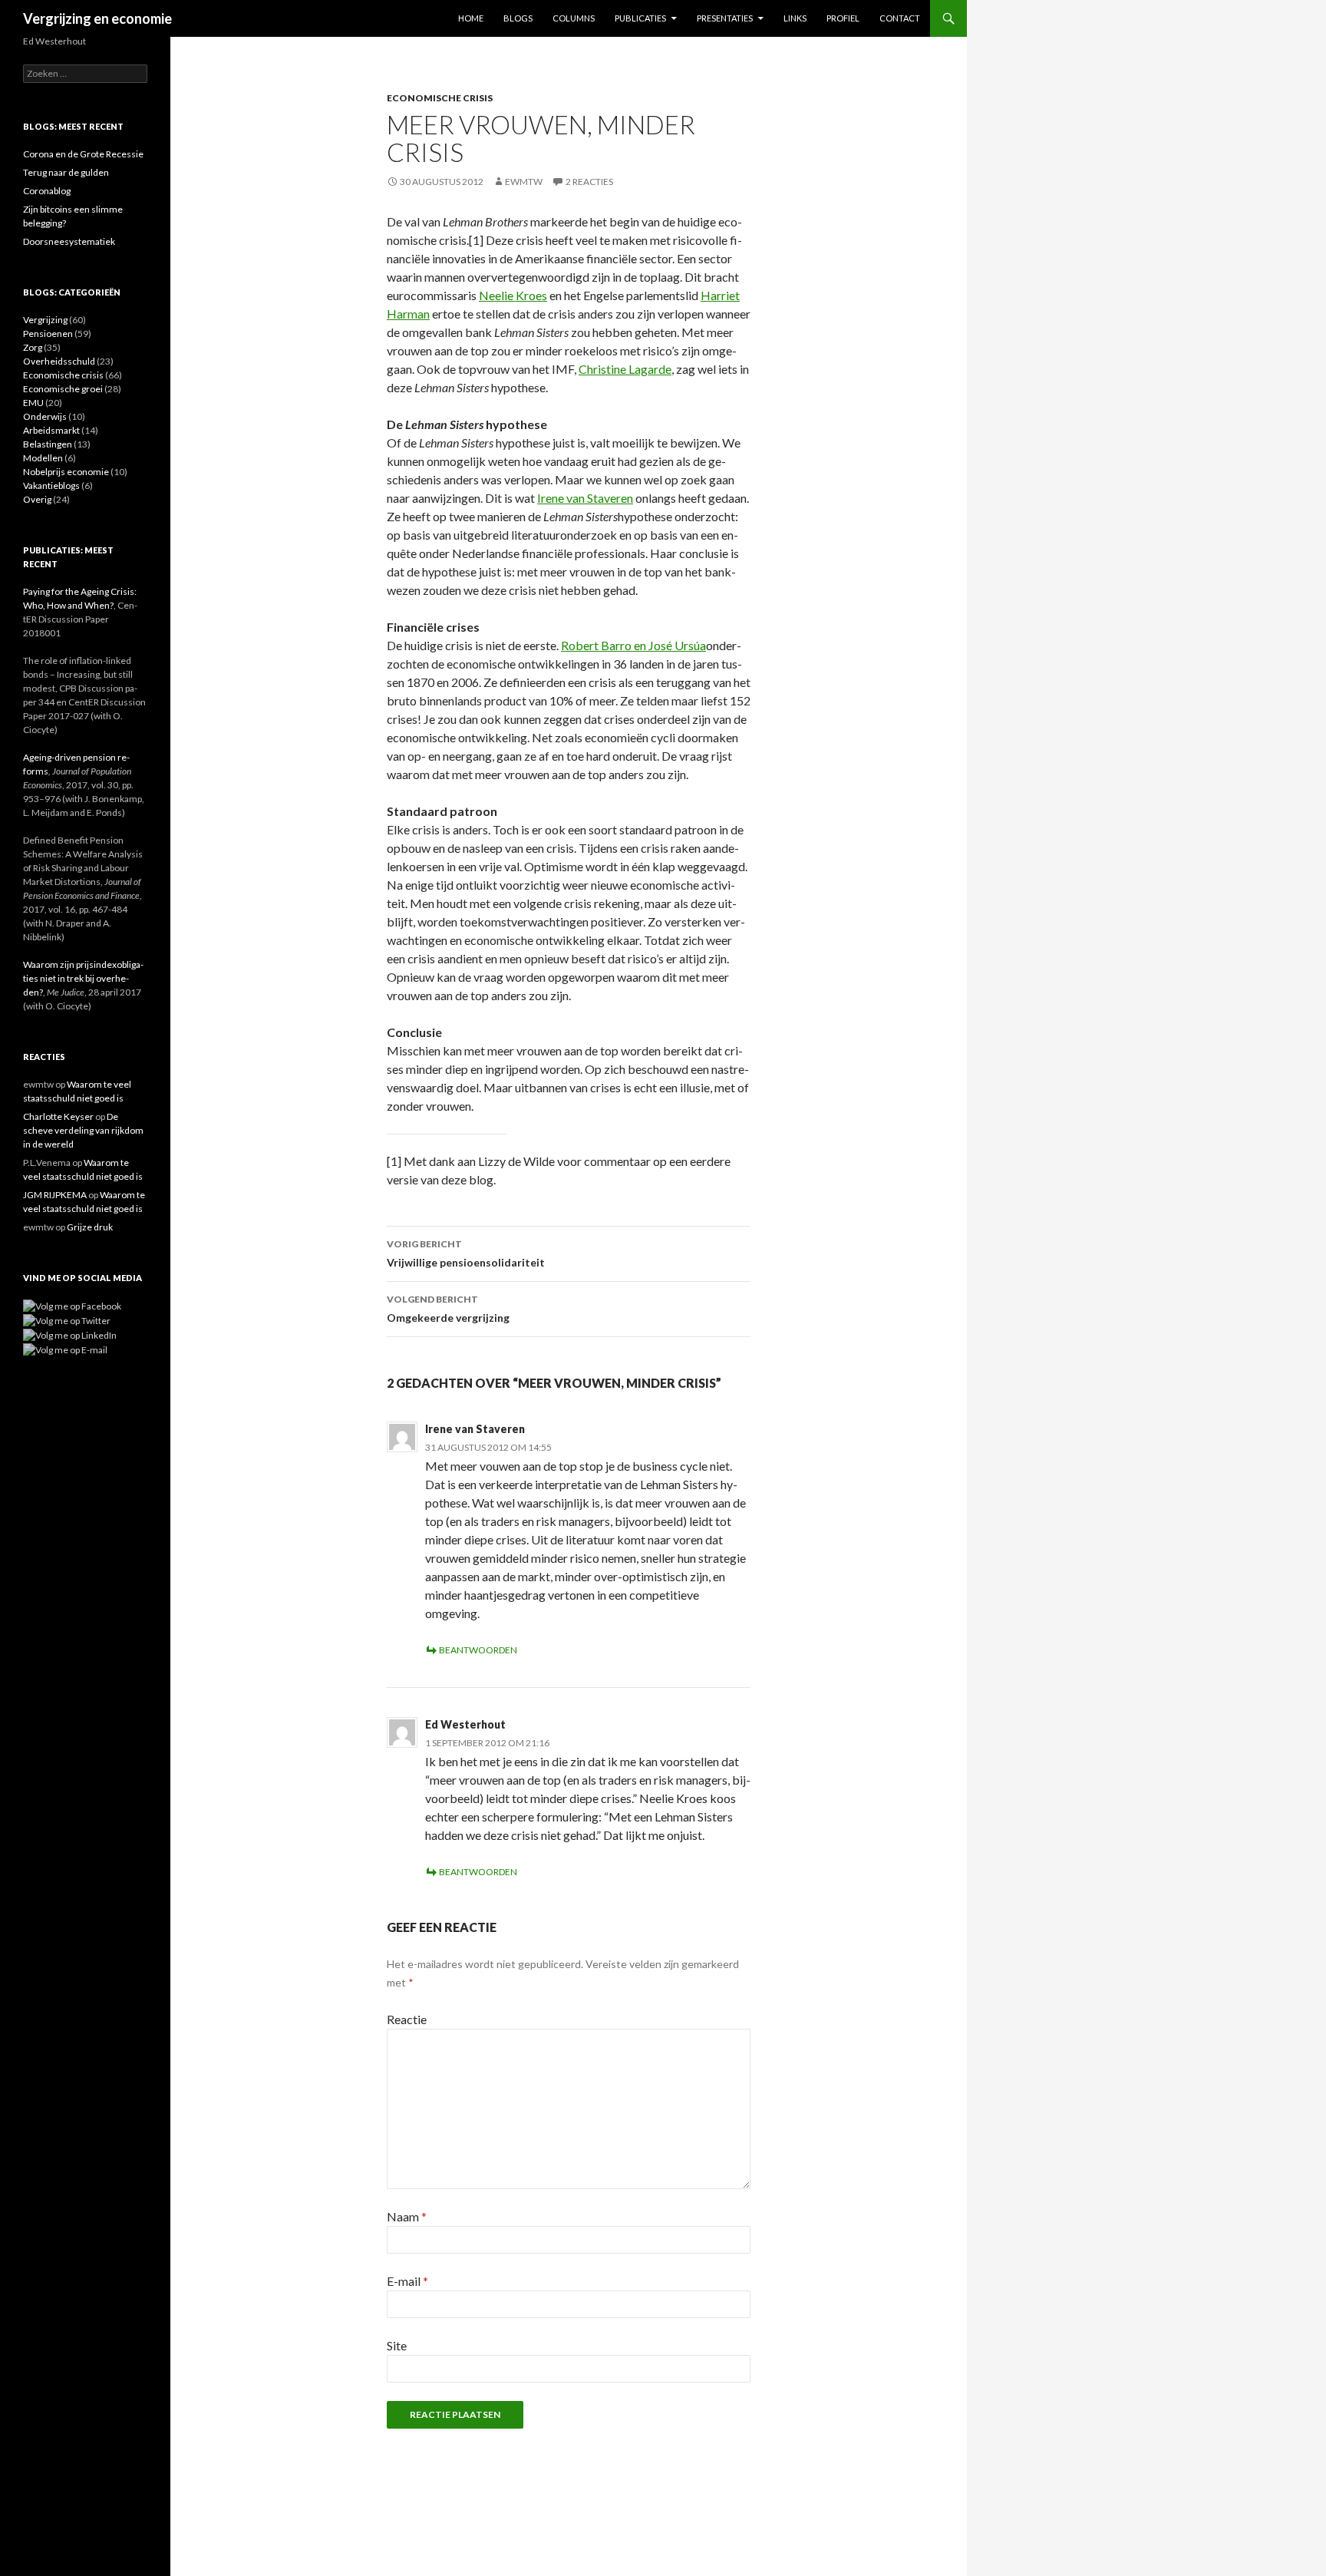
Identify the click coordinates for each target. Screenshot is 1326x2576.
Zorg (33, 347)
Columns (574, 18)
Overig (37, 499)
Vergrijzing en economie (97, 18)
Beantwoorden (478, 1650)
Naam (407, 2216)
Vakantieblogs (51, 485)
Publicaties (640, 18)
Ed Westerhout (465, 1724)
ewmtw (524, 182)
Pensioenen (48, 334)
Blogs (518, 18)
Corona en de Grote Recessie (83, 154)
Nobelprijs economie (66, 472)
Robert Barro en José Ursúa (633, 645)
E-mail (407, 2281)
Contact (900, 18)
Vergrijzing (45, 320)
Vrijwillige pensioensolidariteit (466, 1253)
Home (471, 18)
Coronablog (47, 191)
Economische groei (63, 389)
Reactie (407, 2019)
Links (795, 18)
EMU (33, 403)
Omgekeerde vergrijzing (448, 1309)
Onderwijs (45, 416)
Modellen (43, 458)
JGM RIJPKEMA (55, 1195)
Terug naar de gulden (66, 172)
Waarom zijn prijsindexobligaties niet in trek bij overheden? (83, 978)
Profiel (843, 18)
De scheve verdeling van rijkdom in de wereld (83, 1130)
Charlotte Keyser (58, 1116)
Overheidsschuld (59, 361)
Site (397, 2345)
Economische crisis (440, 98)
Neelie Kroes (513, 295)
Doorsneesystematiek (69, 241)
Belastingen (48, 444)
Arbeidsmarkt (51, 430)
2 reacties (589, 182)
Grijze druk (90, 1227)
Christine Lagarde (625, 369)
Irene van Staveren (585, 498)
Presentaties (725, 18)
